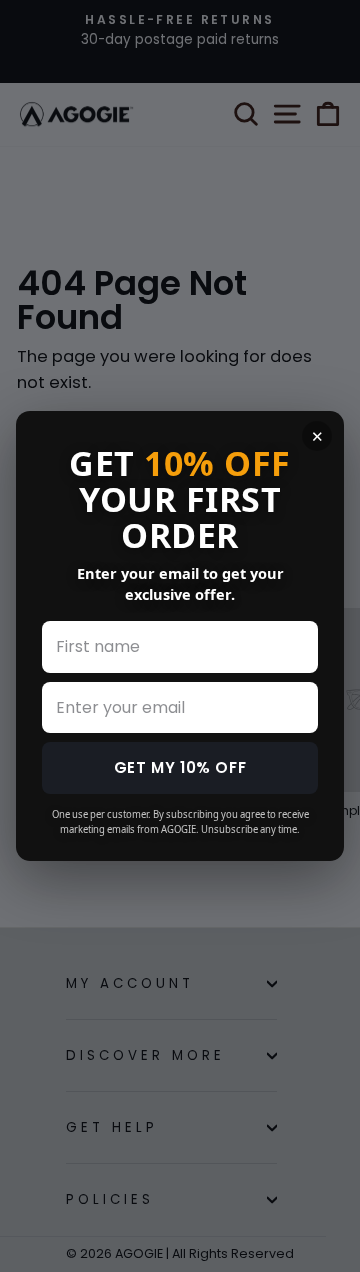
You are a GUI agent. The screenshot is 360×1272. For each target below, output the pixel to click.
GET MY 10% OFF (180, 767)
